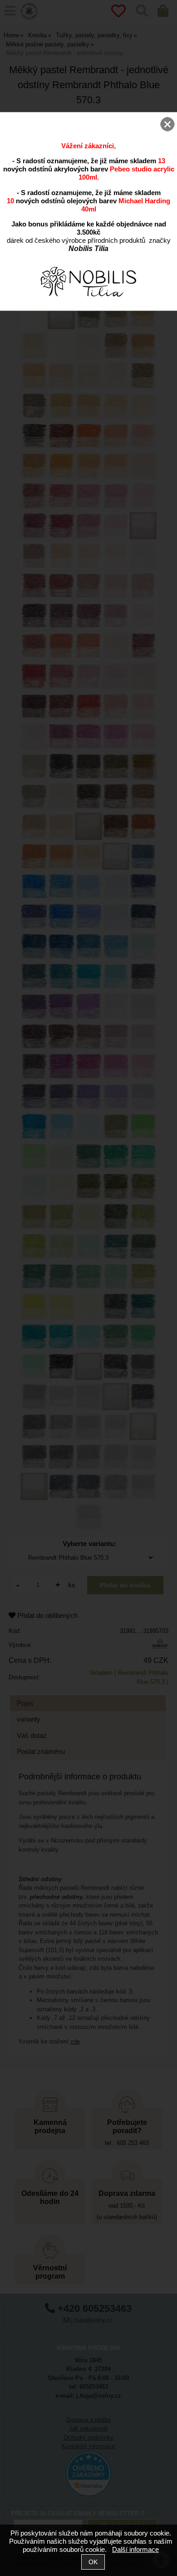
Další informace (135, 2549)
